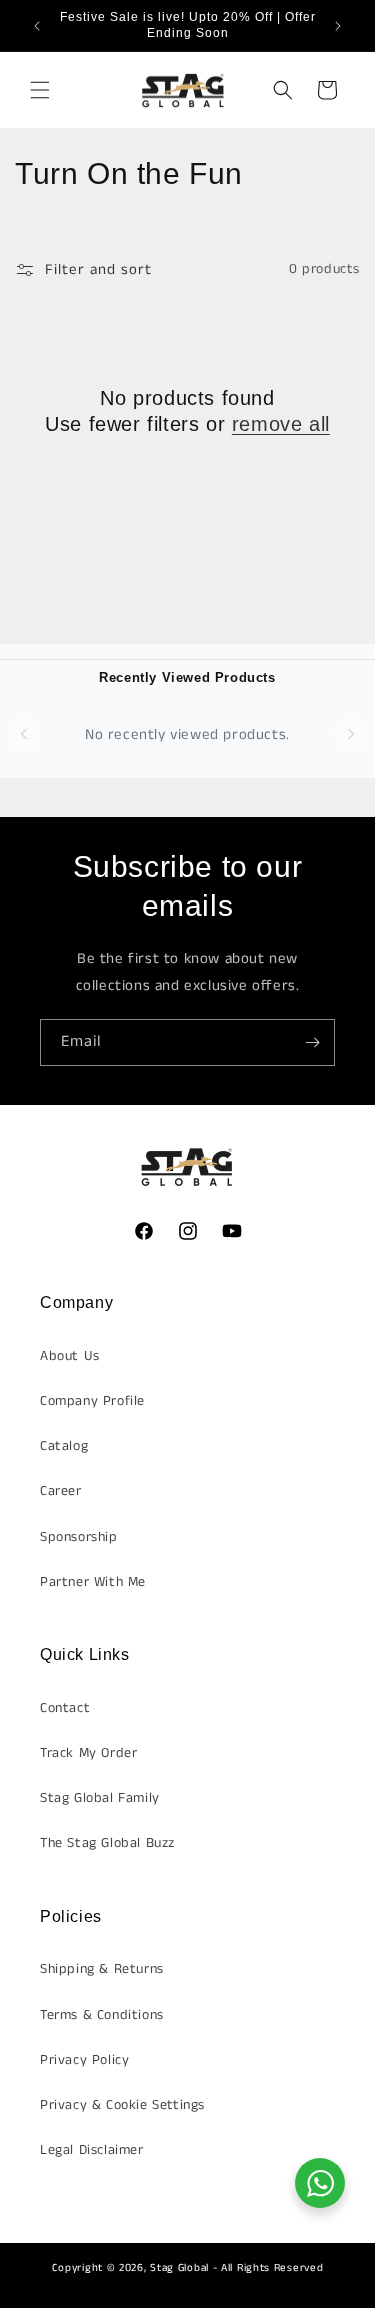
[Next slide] (351, 734)
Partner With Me (93, 1582)
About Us (70, 1356)
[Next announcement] (338, 26)
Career (61, 1491)
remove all (281, 424)
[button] (40, 90)
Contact (65, 1708)
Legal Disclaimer (92, 2150)
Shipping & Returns (102, 1969)
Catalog (64, 1446)
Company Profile (92, 1401)
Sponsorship (79, 1537)
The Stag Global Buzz (107, 1843)
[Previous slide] (24, 734)
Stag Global (179, 2268)
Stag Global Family (100, 1798)
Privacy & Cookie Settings (122, 2105)
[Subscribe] (312, 1042)
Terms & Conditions (102, 2015)
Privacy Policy (84, 2060)
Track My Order (88, 1753)
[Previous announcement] (37, 26)
